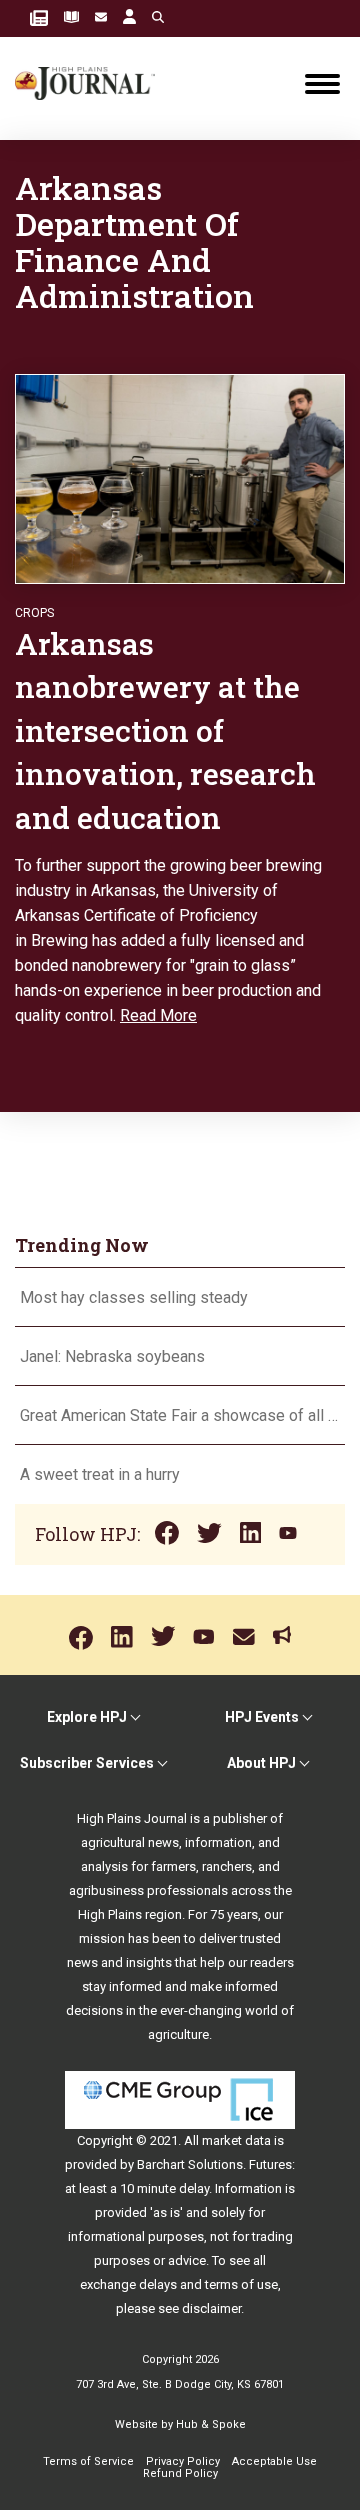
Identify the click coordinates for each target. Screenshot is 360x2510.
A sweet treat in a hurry (100, 1474)
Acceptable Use (274, 2461)
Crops (34, 613)
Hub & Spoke (211, 2424)
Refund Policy (180, 2473)
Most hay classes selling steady (134, 1297)
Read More (158, 1015)
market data (236, 2140)
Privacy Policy (183, 2461)
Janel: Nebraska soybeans (112, 1356)
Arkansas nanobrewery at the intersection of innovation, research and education (165, 730)
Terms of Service (88, 2461)
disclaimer (211, 2308)
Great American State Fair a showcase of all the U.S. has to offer (180, 1415)
